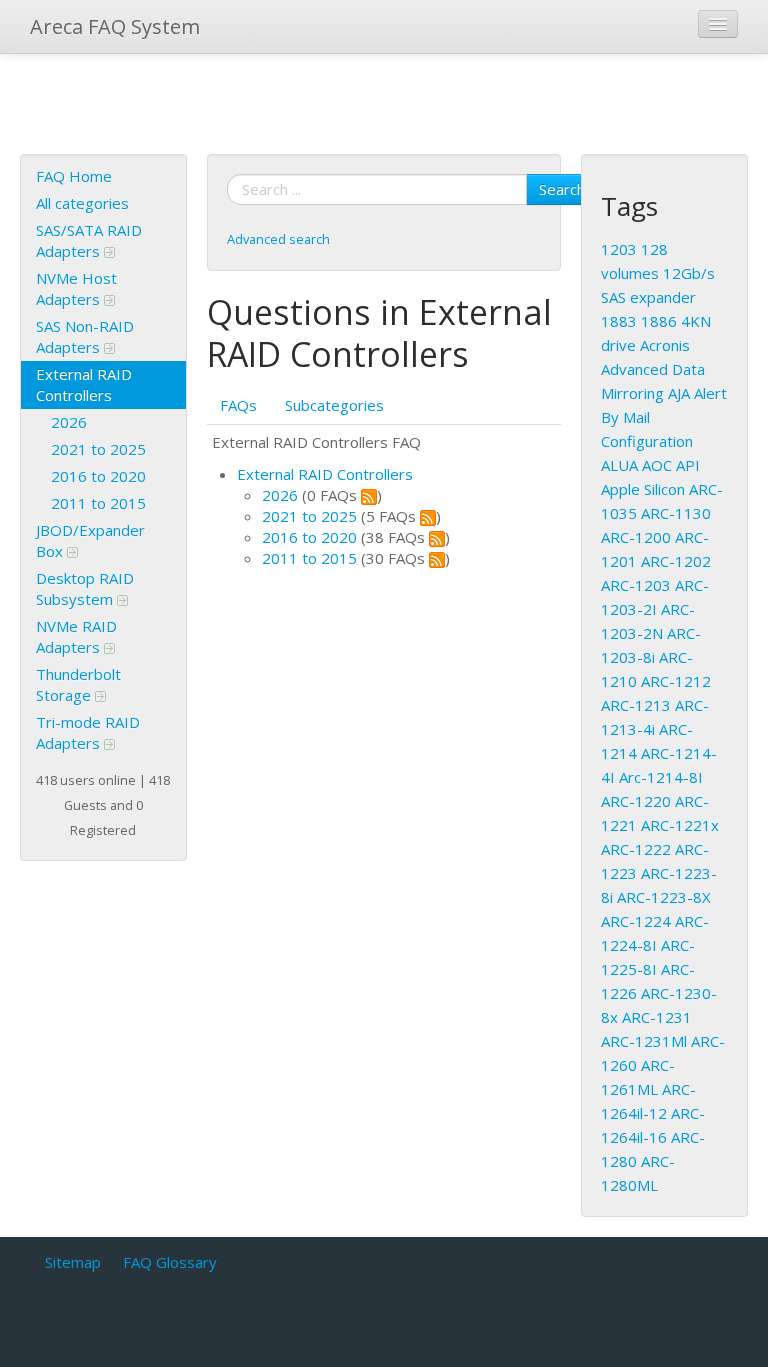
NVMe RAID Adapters (76, 636)
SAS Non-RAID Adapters (85, 336)
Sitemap (73, 1262)
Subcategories (334, 405)
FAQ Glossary (170, 1262)
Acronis (665, 345)
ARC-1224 (636, 921)
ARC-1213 (636, 705)
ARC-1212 (676, 681)
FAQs (238, 405)
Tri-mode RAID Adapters (88, 732)
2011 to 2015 (98, 503)
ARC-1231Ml (644, 1041)
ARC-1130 (676, 513)
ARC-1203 (636, 585)
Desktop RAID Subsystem (85, 588)
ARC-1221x (680, 825)
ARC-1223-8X (664, 897)
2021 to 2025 (98, 449)
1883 (619, 321)
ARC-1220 (636, 801)
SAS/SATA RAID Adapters (89, 240)
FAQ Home (74, 176)
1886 (659, 321)
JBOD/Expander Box (90, 540)
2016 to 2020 (98, 476)
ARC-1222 (636, 849)
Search (562, 189)
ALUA (619, 465)
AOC (657, 465)
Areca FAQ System (115, 26)
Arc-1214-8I (661, 777)
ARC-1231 (657, 1017)
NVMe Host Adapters (76, 288)
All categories (82, 203)
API (688, 465)
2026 (69, 422)
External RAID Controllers (84, 384)
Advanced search (278, 239)
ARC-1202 (676, 561)
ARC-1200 (636, 537)
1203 (619, 249)
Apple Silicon (643, 489)
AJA (679, 393)
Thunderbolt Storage (78, 684)
